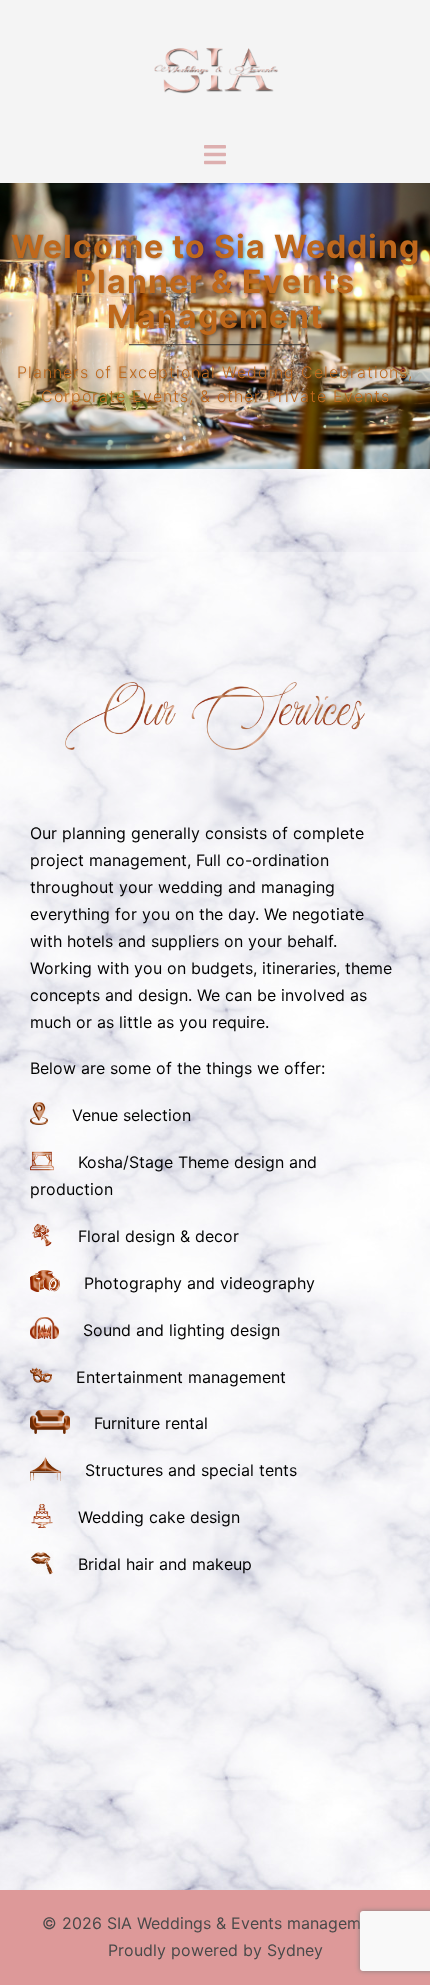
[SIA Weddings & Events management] (215, 68)
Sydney (295, 1950)
